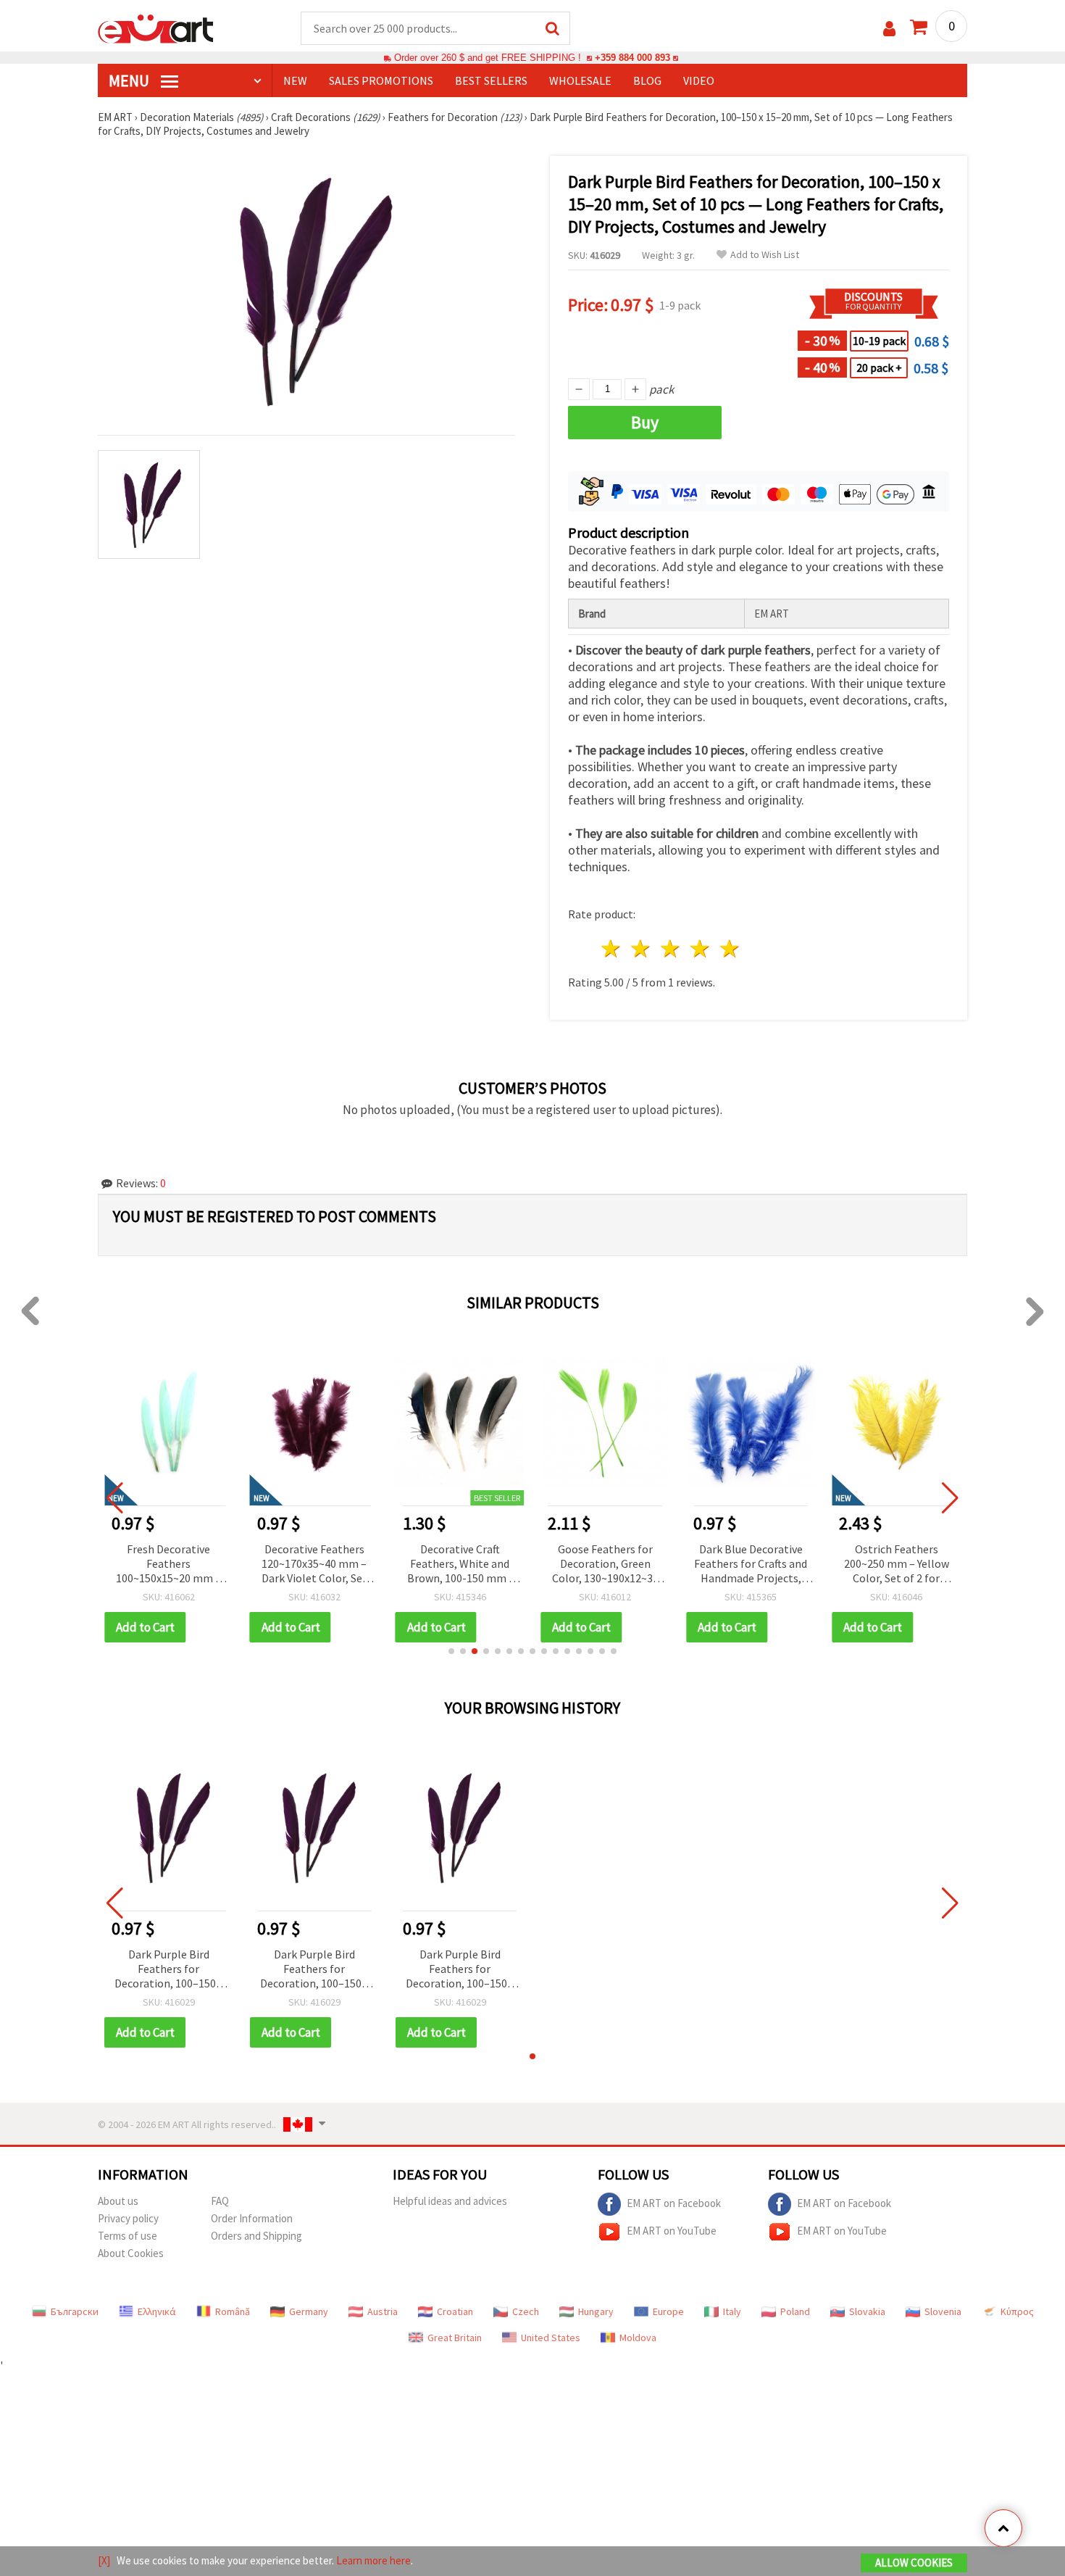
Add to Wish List (765, 255)
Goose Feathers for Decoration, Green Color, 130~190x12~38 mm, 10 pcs (605, 1565)
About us (118, 2201)
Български (75, 2311)
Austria (383, 2311)
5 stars (730, 948)
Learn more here (373, 2560)
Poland (795, 2311)
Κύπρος (1017, 2311)
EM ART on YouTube (672, 2231)
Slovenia (943, 2311)
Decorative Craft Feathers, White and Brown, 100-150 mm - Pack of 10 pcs (460, 1565)
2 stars (642, 948)
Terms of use (128, 2236)
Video (699, 80)
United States (551, 2338)
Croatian (455, 2311)
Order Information (252, 2218)
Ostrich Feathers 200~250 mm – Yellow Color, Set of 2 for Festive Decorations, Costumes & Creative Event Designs (897, 1565)
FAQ (220, 2201)
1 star (612, 948)
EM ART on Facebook (674, 2203)
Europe (668, 2311)
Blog (647, 80)
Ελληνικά (157, 2311)
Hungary (596, 2311)
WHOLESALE (580, 80)
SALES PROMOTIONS (381, 80)
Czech (526, 2311)
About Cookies (131, 2253)
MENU (130, 80)
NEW (295, 80)
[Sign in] (889, 29)
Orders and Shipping (256, 2236)
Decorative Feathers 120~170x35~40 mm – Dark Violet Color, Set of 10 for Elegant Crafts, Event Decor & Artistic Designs (314, 1565)
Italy (732, 2311)
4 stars (700, 948)
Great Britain (455, 2338)
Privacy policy (128, 2218)
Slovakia (867, 2311)
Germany (309, 2311)
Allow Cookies (914, 2563)
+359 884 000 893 (632, 58)
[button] (451, 1651)
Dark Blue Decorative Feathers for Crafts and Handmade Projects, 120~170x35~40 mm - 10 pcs (751, 1565)
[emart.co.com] (156, 28)
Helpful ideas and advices (450, 2201)
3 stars (671, 948)
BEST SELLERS (491, 80)
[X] (104, 2560)
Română (233, 2311)
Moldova (638, 2338)
